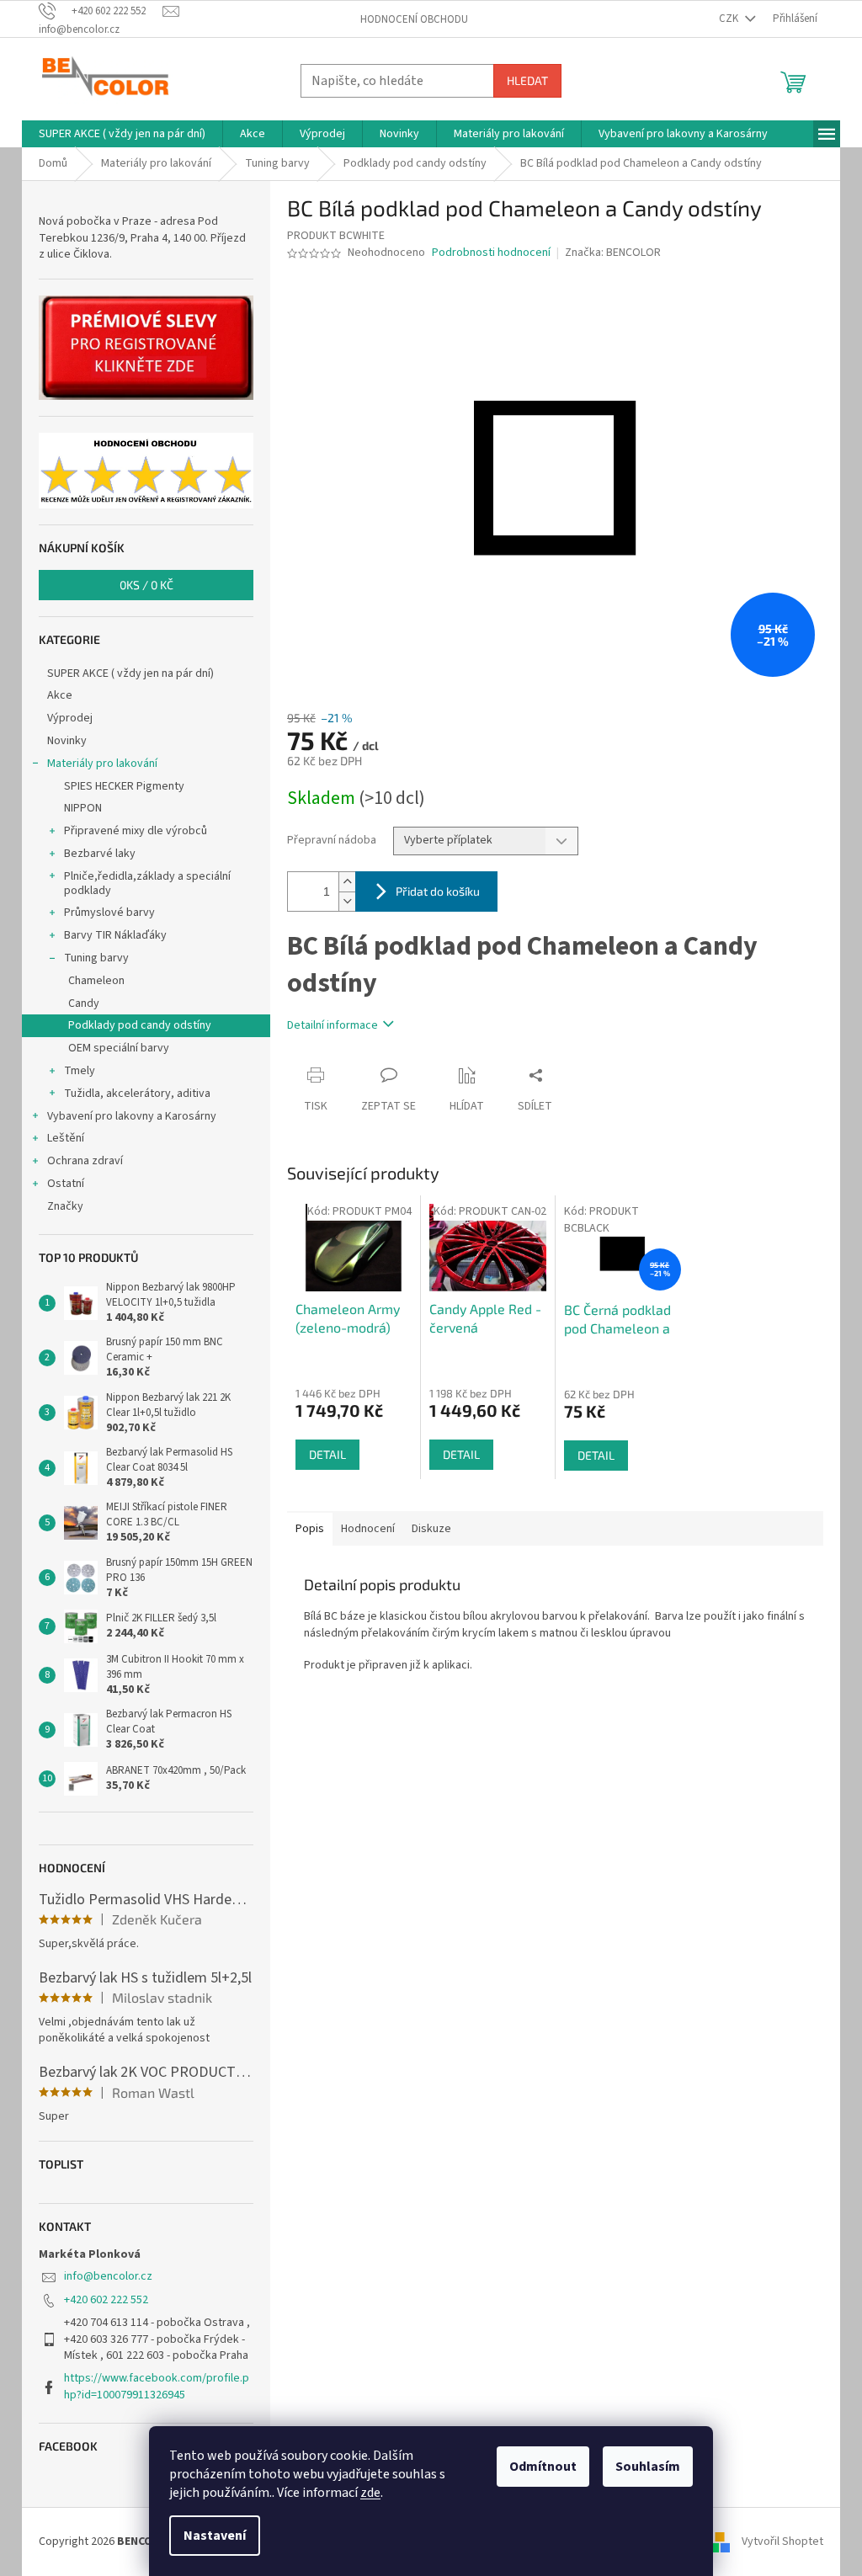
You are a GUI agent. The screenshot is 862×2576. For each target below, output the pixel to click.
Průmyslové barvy (109, 913)
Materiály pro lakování (102, 764)
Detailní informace (333, 1025)
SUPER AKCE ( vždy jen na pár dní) (130, 673)
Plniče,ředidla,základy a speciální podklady (147, 884)
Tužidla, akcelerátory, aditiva (137, 1094)
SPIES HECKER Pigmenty (124, 786)
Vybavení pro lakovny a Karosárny (132, 1116)
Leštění (66, 1138)
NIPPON (83, 808)
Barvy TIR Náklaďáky (115, 935)
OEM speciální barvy (119, 1048)
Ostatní (66, 1184)
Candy (84, 1003)
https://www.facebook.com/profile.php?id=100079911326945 (157, 2386)
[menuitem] (122, 134)
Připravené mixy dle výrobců (136, 831)
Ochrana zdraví (85, 1161)
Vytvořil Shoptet (782, 2541)
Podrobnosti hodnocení (491, 253)
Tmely (80, 1071)
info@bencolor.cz (108, 2276)
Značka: (613, 253)
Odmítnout (543, 2467)
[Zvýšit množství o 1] (347, 882)
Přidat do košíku (438, 891)
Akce (60, 695)
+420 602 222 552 (106, 2300)
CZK (730, 19)
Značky (65, 1206)
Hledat (527, 80)
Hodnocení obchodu (414, 19)
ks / (146, 585)
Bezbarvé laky (100, 854)
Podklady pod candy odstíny (140, 1025)
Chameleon (96, 981)
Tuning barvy (96, 958)
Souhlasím (648, 2467)
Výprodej (70, 718)
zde (370, 2493)
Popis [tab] (310, 1529)
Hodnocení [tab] (368, 1529)
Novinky (67, 741)
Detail (327, 1454)
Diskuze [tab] (431, 1529)
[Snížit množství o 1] (347, 901)
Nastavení (215, 2536)
